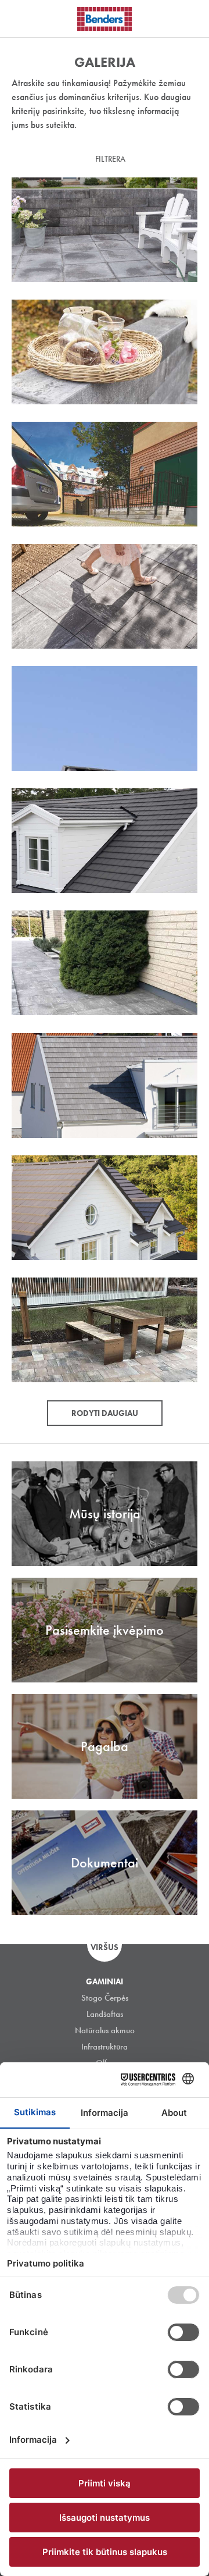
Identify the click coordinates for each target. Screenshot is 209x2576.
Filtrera (110, 159)
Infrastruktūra (105, 2047)
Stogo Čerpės (105, 1998)
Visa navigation (23, 19)
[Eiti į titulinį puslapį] (105, 19)
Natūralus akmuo (105, 2030)
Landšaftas (105, 2014)
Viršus (105, 1947)
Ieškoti (192, 17)
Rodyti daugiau (105, 1413)
